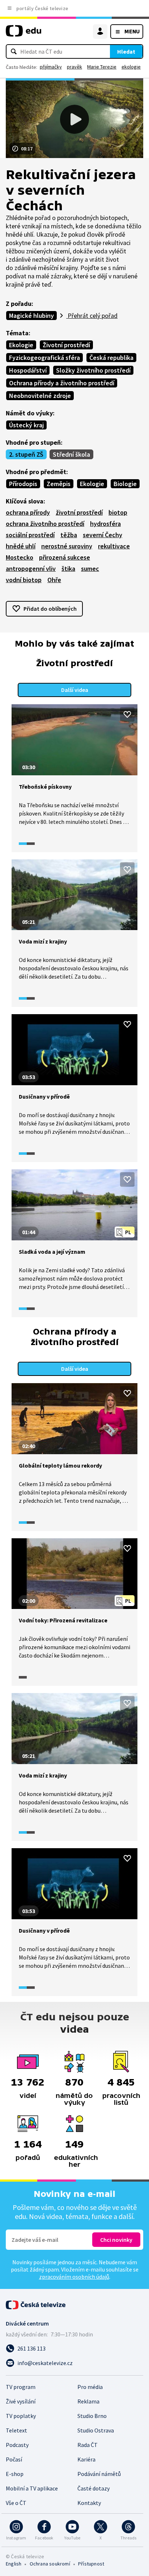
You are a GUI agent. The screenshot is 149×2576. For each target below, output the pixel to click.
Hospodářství (28, 370)
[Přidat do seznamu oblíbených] (127, 714)
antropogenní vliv (31, 569)
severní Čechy (103, 535)
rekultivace (114, 546)
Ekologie (21, 345)
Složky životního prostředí (93, 370)
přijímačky (51, 67)
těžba (69, 535)
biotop (118, 512)
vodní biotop (24, 580)
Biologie (125, 484)
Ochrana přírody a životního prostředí (62, 383)
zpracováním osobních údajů (74, 2277)
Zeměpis (59, 484)
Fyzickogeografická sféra (44, 358)
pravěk (74, 67)
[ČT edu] (24, 34)
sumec (90, 569)
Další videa (75, 690)
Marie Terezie (102, 67)
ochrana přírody (28, 512)
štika (68, 569)
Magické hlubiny (31, 316)
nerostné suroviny (67, 546)
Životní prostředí (66, 345)
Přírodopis (23, 484)
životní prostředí (79, 512)
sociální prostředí (30, 535)
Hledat (126, 51)
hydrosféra (105, 524)
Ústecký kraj (26, 425)
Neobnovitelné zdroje (40, 396)
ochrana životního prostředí (45, 524)
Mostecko (20, 557)
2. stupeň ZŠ (26, 454)
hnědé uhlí (21, 546)
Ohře (54, 580)
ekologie (131, 67)
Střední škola (71, 454)
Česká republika (111, 358)
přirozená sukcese (65, 557)
